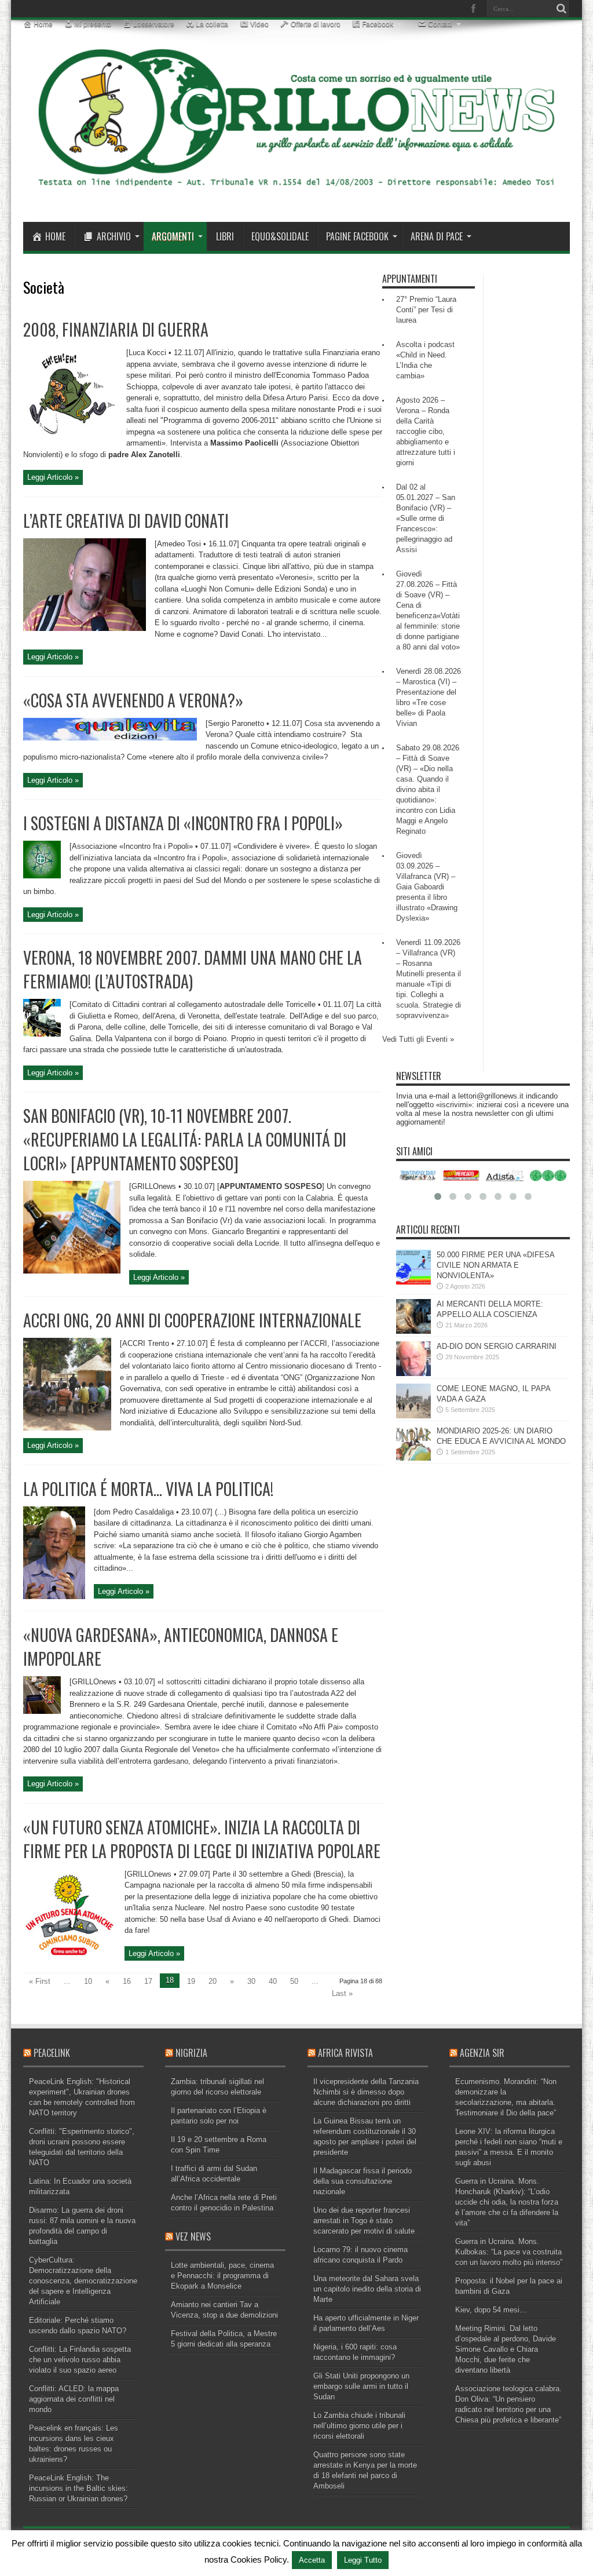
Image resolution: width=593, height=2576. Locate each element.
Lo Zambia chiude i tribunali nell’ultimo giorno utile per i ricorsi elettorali (359, 2426)
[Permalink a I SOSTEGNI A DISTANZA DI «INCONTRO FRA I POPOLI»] (42, 876)
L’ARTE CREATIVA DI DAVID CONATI (126, 521)
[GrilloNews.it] (296, 193)
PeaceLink (52, 2053)
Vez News (193, 2236)
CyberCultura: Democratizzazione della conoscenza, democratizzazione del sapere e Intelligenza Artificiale (83, 2281)
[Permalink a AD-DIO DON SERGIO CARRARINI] (413, 1373)
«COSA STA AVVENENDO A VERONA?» (133, 700)
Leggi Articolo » (53, 477)
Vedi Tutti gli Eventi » (418, 1039)
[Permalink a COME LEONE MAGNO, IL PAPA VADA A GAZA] (413, 1416)
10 (88, 1981)
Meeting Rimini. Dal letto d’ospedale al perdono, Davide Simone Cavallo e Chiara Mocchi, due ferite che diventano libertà (506, 2349)
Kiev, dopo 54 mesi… (491, 2310)
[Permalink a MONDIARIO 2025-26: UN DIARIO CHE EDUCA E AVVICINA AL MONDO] (413, 1458)
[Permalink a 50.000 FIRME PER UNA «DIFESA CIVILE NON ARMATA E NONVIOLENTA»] (413, 1282)
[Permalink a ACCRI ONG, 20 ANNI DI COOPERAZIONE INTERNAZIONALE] (67, 1428)
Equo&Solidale (280, 236)
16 (127, 1981)
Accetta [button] (312, 2560)
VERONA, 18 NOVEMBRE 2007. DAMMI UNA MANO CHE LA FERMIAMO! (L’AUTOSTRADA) (193, 969)
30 (251, 1981)
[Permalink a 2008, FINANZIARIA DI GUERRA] (70, 437)
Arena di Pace (437, 236)
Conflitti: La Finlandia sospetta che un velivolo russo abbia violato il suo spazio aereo (80, 2360)
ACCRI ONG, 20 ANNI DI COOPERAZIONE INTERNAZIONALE (192, 1320)
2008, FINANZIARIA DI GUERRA (116, 329)
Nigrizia (191, 2053)
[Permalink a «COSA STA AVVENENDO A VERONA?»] (110, 738)
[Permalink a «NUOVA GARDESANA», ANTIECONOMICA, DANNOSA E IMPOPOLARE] (42, 1711)
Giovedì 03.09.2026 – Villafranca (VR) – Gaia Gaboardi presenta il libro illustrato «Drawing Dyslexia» (427, 887)
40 (273, 1981)
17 (148, 1981)
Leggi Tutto (363, 2560)
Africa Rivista (345, 2053)
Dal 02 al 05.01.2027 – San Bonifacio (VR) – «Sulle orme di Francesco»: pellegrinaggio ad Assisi (426, 518)
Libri (225, 236)
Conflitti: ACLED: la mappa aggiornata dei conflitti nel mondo (74, 2399)
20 (213, 1981)
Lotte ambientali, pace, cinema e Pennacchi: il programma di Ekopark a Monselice (222, 2276)
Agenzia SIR (482, 2053)
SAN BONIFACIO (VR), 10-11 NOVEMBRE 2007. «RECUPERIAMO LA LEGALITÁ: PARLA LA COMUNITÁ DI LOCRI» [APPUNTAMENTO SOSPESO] (185, 1139)
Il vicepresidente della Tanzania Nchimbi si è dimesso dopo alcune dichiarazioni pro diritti (366, 2092)
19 (191, 1981)
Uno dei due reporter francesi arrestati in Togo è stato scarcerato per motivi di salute (364, 2221)
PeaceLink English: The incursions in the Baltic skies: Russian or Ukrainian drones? (78, 2488)
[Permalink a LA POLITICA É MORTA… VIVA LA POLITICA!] (54, 1597)
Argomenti (173, 236)
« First (40, 1981)
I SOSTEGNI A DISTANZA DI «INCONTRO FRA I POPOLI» (183, 823)
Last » (342, 1993)
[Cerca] (561, 9)
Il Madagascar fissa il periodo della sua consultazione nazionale (363, 2181)
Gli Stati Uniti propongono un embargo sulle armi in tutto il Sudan (361, 2386)
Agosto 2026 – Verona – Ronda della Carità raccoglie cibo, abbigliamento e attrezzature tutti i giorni (426, 431)
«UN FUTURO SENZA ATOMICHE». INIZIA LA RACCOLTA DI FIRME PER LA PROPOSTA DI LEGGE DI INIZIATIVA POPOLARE (202, 1839)
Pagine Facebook (357, 236)
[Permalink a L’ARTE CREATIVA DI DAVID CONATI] (85, 628)
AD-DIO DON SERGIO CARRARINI (497, 1346)
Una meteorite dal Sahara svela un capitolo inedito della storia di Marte (367, 2289)
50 (294, 1981)
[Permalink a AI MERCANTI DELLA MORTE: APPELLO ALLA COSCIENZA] (413, 1331)
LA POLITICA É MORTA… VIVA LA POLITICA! (148, 1489)
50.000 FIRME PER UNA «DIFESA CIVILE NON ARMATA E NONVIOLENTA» (495, 1265)
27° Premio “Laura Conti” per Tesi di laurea (426, 310)
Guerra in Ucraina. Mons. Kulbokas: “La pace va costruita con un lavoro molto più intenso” (509, 2252)
